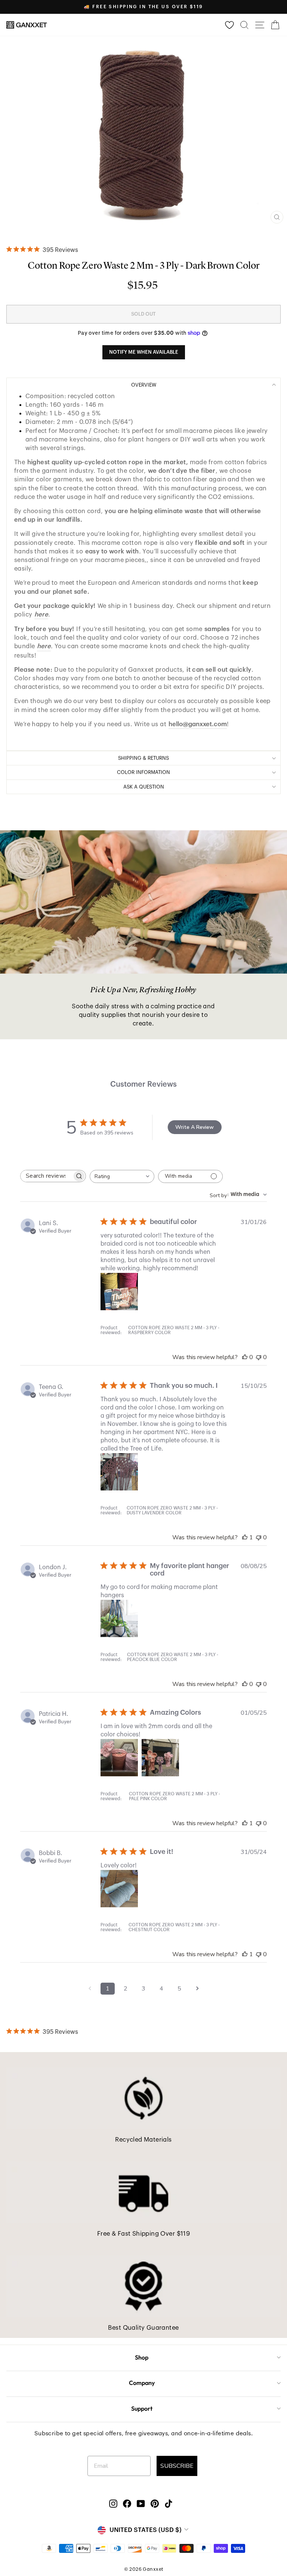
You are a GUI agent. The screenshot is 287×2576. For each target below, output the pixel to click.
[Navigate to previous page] (90, 1989)
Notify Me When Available (144, 352)
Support (142, 2408)
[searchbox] (46, 1176)
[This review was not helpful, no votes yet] (259, 1357)
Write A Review (195, 1127)
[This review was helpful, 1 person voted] (245, 1537)
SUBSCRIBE (177, 2466)
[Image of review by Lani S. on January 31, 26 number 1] (119, 1292)
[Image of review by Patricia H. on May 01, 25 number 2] (160, 1758)
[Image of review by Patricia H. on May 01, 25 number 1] (119, 1758)
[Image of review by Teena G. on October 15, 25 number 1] (119, 1472)
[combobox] (122, 1176)
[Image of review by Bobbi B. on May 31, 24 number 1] (119, 1889)
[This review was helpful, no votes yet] (245, 1357)
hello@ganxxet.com (198, 724)
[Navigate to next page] (197, 1989)
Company (142, 2383)
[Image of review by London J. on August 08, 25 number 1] (119, 1618)
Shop (142, 2357)
